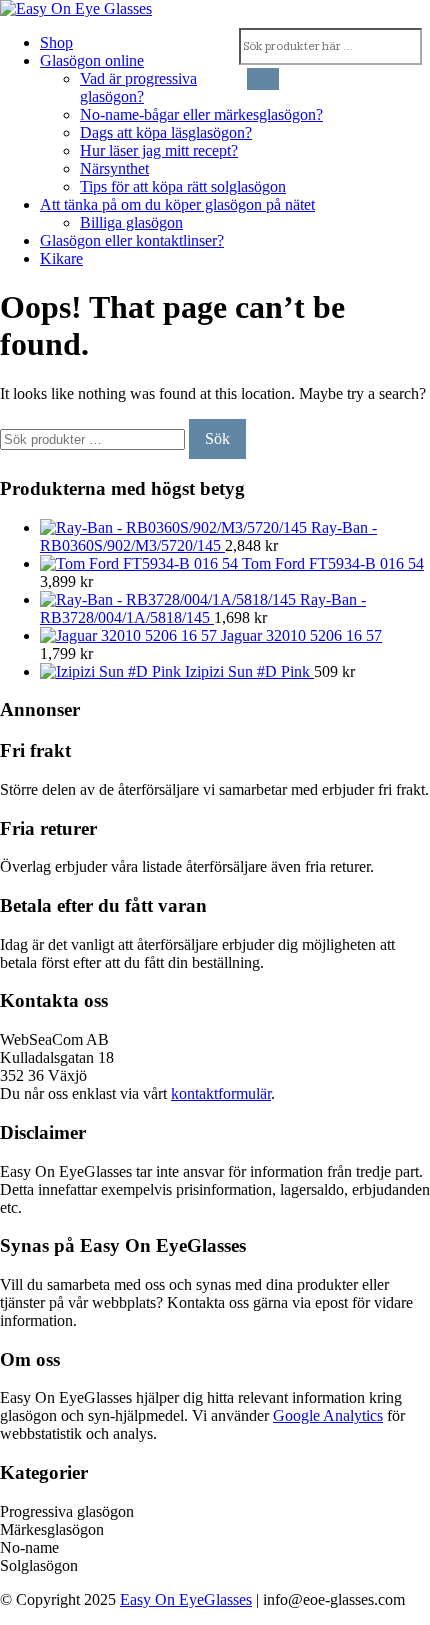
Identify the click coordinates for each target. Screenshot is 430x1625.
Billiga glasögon (131, 222)
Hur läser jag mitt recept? (159, 150)
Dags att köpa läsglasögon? (166, 132)
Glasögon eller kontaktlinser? (132, 240)
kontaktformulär (221, 1093)
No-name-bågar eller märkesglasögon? (201, 114)
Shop (56, 42)
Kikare (61, 258)
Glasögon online (92, 60)
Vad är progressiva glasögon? (138, 87)
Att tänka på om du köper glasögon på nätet (177, 204)
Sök (217, 438)
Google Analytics (328, 1415)
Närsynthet (114, 168)
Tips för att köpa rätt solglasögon (183, 186)
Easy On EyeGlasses (186, 1599)
